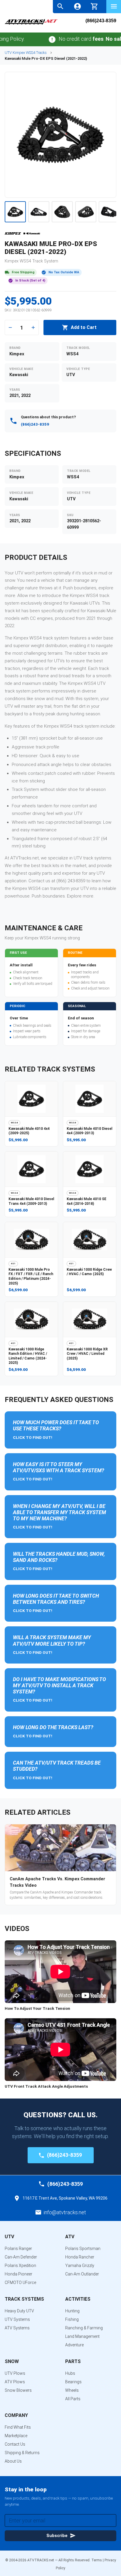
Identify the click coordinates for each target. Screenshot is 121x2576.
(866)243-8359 (101, 21)
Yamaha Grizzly (80, 2265)
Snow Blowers (18, 2390)
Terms (97, 2560)
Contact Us (15, 2444)
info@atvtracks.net (65, 2212)
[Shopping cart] (94, 6)
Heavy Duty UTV (19, 2311)
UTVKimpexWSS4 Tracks (26, 53)
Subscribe (57, 2536)
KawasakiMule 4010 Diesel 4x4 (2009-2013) (89, 1131)
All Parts (73, 2399)
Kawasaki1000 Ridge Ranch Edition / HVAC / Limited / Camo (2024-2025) (28, 1356)
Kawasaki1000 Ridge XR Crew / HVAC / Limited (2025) (87, 1354)
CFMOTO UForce (20, 2282)
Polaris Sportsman (83, 2249)
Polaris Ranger (18, 2249)
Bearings (73, 2382)
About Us (13, 2461)
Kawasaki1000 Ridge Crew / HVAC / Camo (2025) (89, 1272)
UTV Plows (15, 2373)
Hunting (72, 2311)
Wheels (72, 2390)
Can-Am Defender (21, 2257)
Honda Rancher (80, 2257)
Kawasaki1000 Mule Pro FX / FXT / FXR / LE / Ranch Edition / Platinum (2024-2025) (31, 1276)
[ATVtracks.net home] (31, 24)
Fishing (72, 2319)
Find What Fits (18, 2427)
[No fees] (39, 39)
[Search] (60, 6)
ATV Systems (17, 2328)
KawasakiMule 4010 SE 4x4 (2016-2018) (86, 1201)
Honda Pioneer (19, 2274)
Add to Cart (84, 327)
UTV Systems (17, 2319)
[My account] (77, 6)
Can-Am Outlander (82, 2274)
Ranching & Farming (84, 2328)
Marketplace (16, 2436)
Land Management (82, 2336)
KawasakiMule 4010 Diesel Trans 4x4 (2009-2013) (31, 1201)
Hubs (70, 2373)
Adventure (74, 2345)
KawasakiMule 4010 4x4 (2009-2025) (29, 1131)
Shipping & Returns (22, 2453)
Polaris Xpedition (20, 2265)
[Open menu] (114, 6)
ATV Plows (15, 2382)
